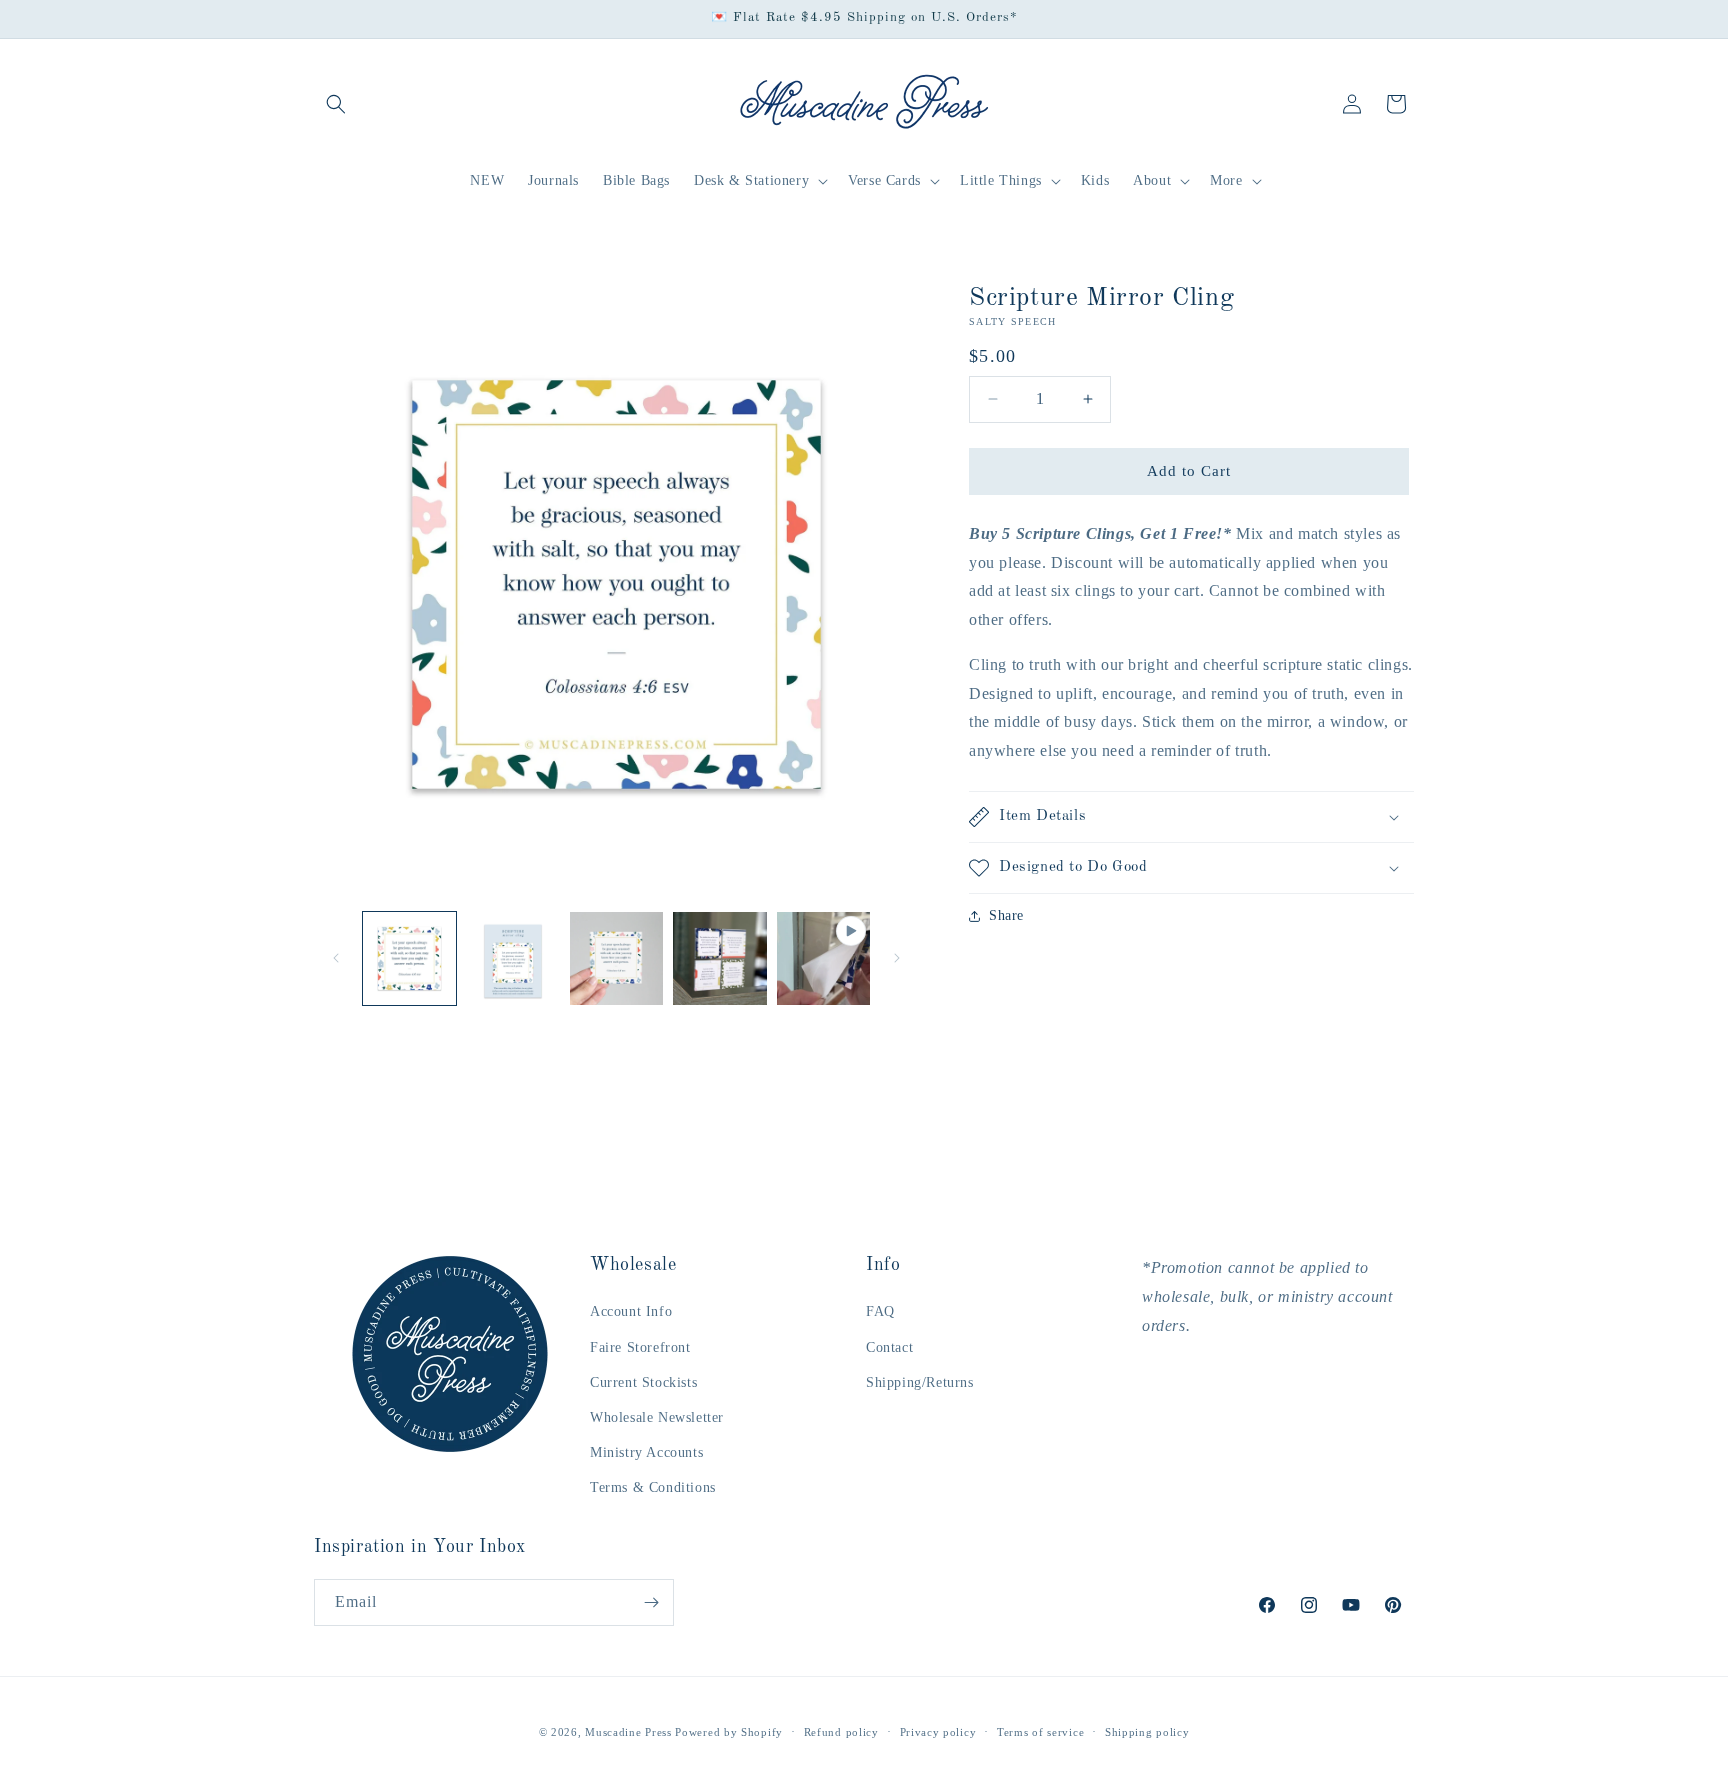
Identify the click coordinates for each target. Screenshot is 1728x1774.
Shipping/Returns (920, 1382)
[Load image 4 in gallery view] (719, 958)
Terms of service (1040, 1732)
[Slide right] (897, 958)
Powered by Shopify (729, 1732)
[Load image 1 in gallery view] (409, 958)
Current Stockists (643, 1382)
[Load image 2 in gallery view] (512, 958)
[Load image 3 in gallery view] (616, 958)
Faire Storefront (640, 1347)
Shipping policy (1147, 1732)
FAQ (880, 1311)
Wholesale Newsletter (657, 1417)
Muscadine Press (628, 1732)
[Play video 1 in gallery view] (823, 958)
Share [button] (1006, 915)
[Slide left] (336, 958)
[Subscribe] (651, 1602)
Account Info (631, 1311)
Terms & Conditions (653, 1487)
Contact (889, 1347)
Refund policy (841, 1732)
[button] (336, 104)
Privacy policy (938, 1732)
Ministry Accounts (646, 1452)
